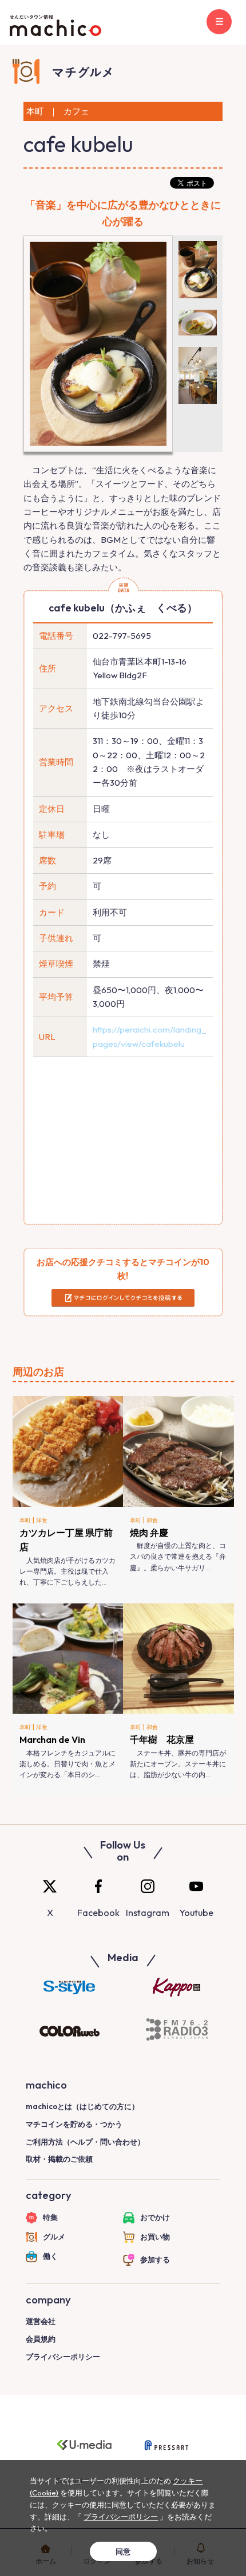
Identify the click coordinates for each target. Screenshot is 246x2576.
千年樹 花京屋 (162, 1739)
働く (50, 2256)
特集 (50, 2217)
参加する (155, 2259)
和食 (152, 1520)
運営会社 (41, 2321)
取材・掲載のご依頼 (59, 2159)
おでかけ (155, 2217)
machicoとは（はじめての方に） (82, 2106)
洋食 (42, 1520)
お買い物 (155, 2237)
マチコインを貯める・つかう (74, 2124)
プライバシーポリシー (63, 2357)
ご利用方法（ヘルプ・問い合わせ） (85, 2142)
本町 (25, 1520)
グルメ (54, 2237)
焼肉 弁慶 (149, 1533)
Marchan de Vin (52, 1739)
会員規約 (41, 2339)
